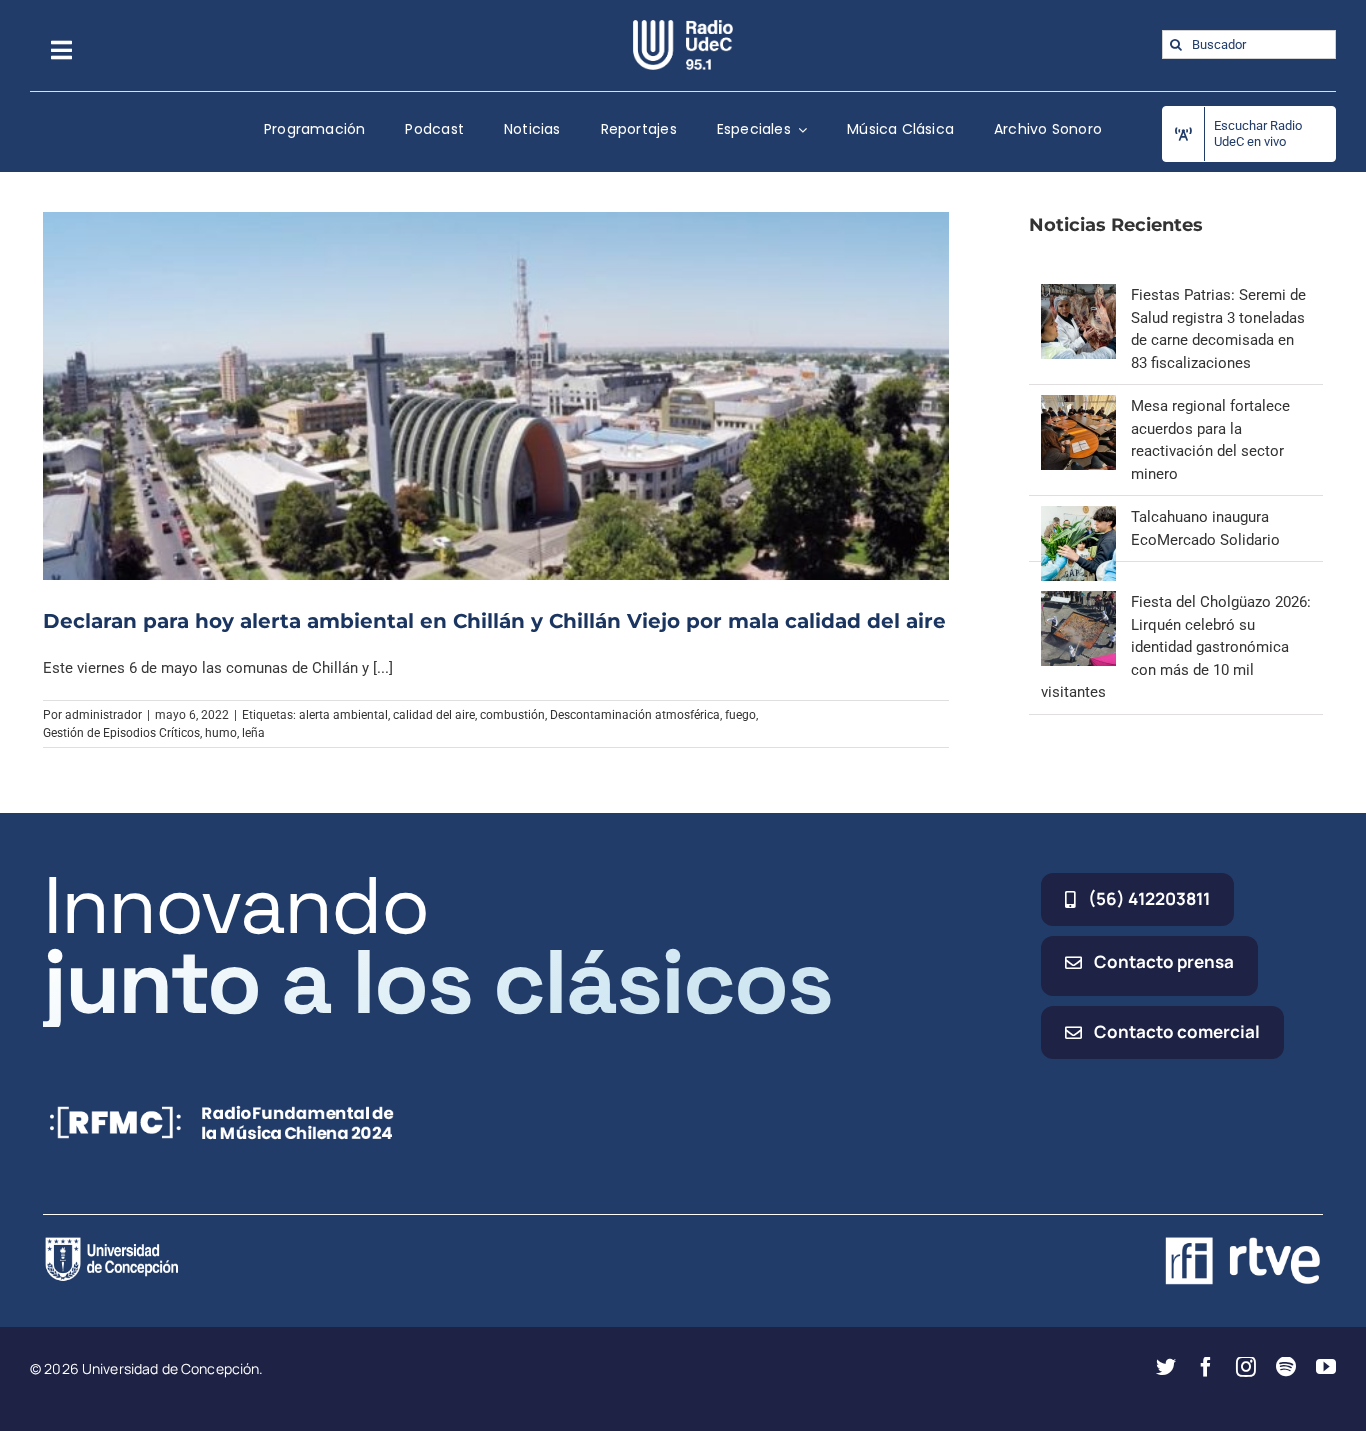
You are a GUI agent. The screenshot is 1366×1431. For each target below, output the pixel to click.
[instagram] (1246, 1367)
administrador (103, 715)
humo (221, 733)
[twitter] (1166, 1367)
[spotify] (1286, 1367)
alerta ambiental (343, 715)
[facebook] (1206, 1367)
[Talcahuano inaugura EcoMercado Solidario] (1078, 517)
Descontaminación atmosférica (635, 715)
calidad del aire (434, 715)
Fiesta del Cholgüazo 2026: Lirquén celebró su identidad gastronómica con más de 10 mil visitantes (1176, 647)
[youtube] (1326, 1367)
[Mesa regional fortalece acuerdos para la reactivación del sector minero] (1078, 406)
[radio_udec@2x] (683, 27)
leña (253, 733)
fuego (740, 715)
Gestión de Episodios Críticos (121, 733)
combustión (512, 715)
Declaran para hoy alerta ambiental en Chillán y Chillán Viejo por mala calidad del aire (494, 621)
